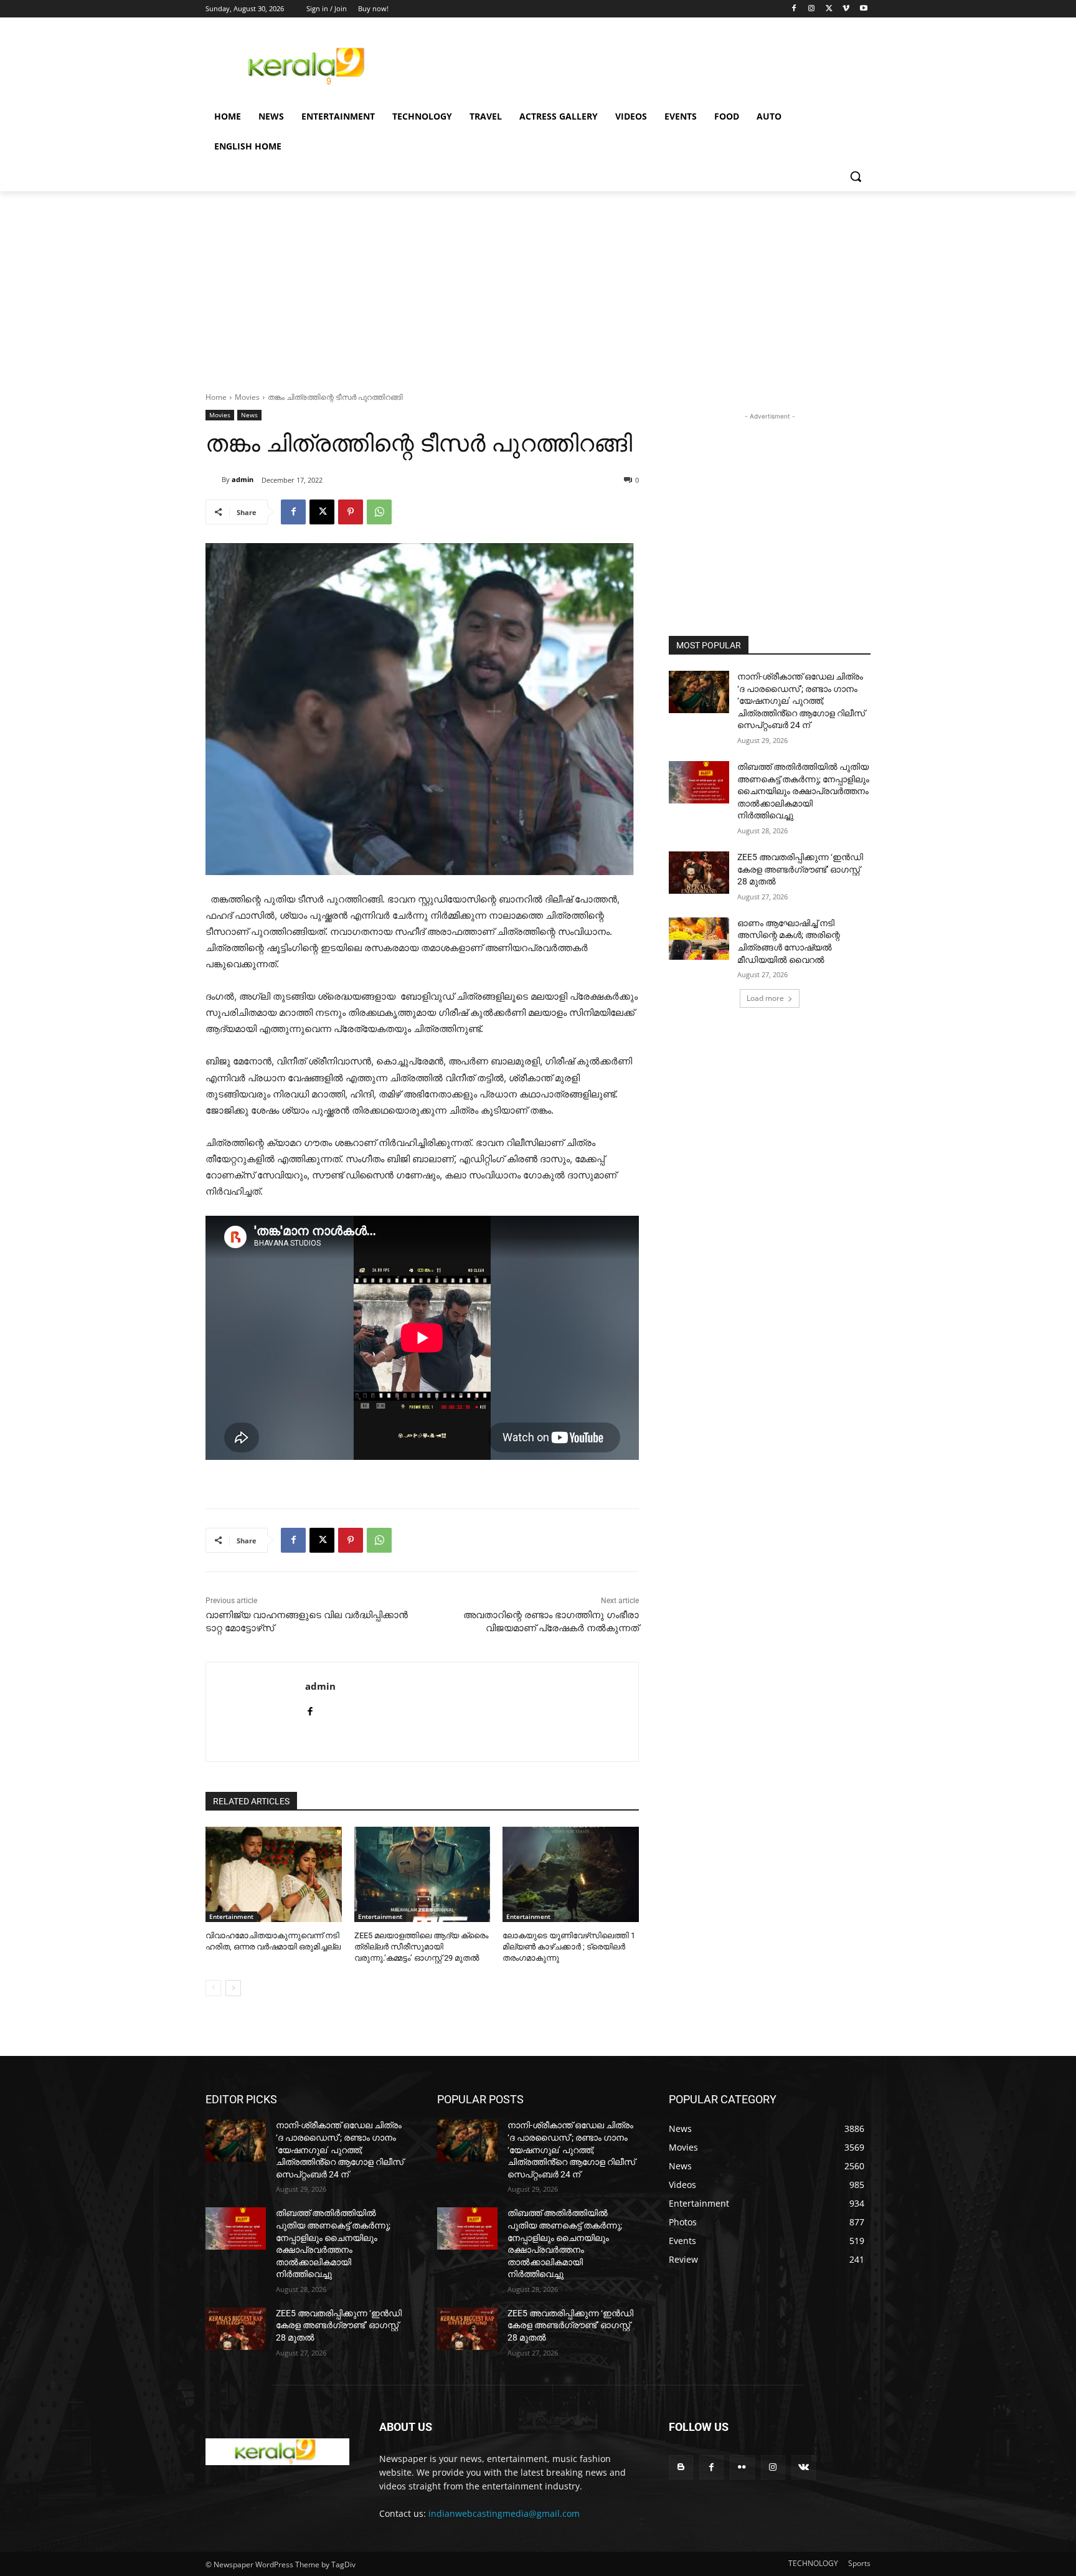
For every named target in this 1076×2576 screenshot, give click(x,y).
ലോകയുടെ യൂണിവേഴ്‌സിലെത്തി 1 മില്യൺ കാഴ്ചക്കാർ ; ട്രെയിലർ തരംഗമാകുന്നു (569, 1947)
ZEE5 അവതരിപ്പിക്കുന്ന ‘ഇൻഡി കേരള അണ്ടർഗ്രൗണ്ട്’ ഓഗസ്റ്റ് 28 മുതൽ (800, 869)
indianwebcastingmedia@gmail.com (504, 2513)
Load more (765, 998)
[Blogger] (681, 2467)
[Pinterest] (351, 512)
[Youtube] (863, 9)
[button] (856, 176)
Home (216, 397)
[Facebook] (794, 9)
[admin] (214, 480)
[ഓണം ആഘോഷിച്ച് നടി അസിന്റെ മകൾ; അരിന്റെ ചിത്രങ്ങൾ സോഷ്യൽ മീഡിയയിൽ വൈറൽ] (699, 939)
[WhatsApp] (379, 512)
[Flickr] (742, 2467)
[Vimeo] (846, 9)
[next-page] (233, 1988)
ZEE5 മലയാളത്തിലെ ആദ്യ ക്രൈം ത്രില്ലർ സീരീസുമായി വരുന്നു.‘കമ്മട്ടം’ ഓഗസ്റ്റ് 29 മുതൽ (421, 1947)
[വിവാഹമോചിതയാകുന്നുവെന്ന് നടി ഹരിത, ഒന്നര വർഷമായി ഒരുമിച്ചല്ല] (274, 1874)
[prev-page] (213, 1988)
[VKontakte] (804, 2467)
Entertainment (231, 1916)
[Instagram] (812, 9)
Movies (247, 397)
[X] (829, 9)
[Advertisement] (631, 64)
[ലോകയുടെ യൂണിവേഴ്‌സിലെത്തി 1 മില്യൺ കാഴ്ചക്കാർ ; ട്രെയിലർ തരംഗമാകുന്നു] (571, 1874)
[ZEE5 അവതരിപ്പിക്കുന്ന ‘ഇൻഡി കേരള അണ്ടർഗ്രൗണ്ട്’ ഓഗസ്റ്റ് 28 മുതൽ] (699, 873)
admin (243, 479)
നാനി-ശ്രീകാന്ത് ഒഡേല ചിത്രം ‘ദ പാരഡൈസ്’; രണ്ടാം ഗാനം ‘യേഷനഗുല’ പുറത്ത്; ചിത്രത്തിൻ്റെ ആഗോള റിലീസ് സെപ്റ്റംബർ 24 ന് (801, 701)
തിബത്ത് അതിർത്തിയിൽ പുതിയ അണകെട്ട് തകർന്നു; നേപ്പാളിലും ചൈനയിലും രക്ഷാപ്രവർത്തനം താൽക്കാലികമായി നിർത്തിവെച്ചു (803, 791)
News (249, 415)
